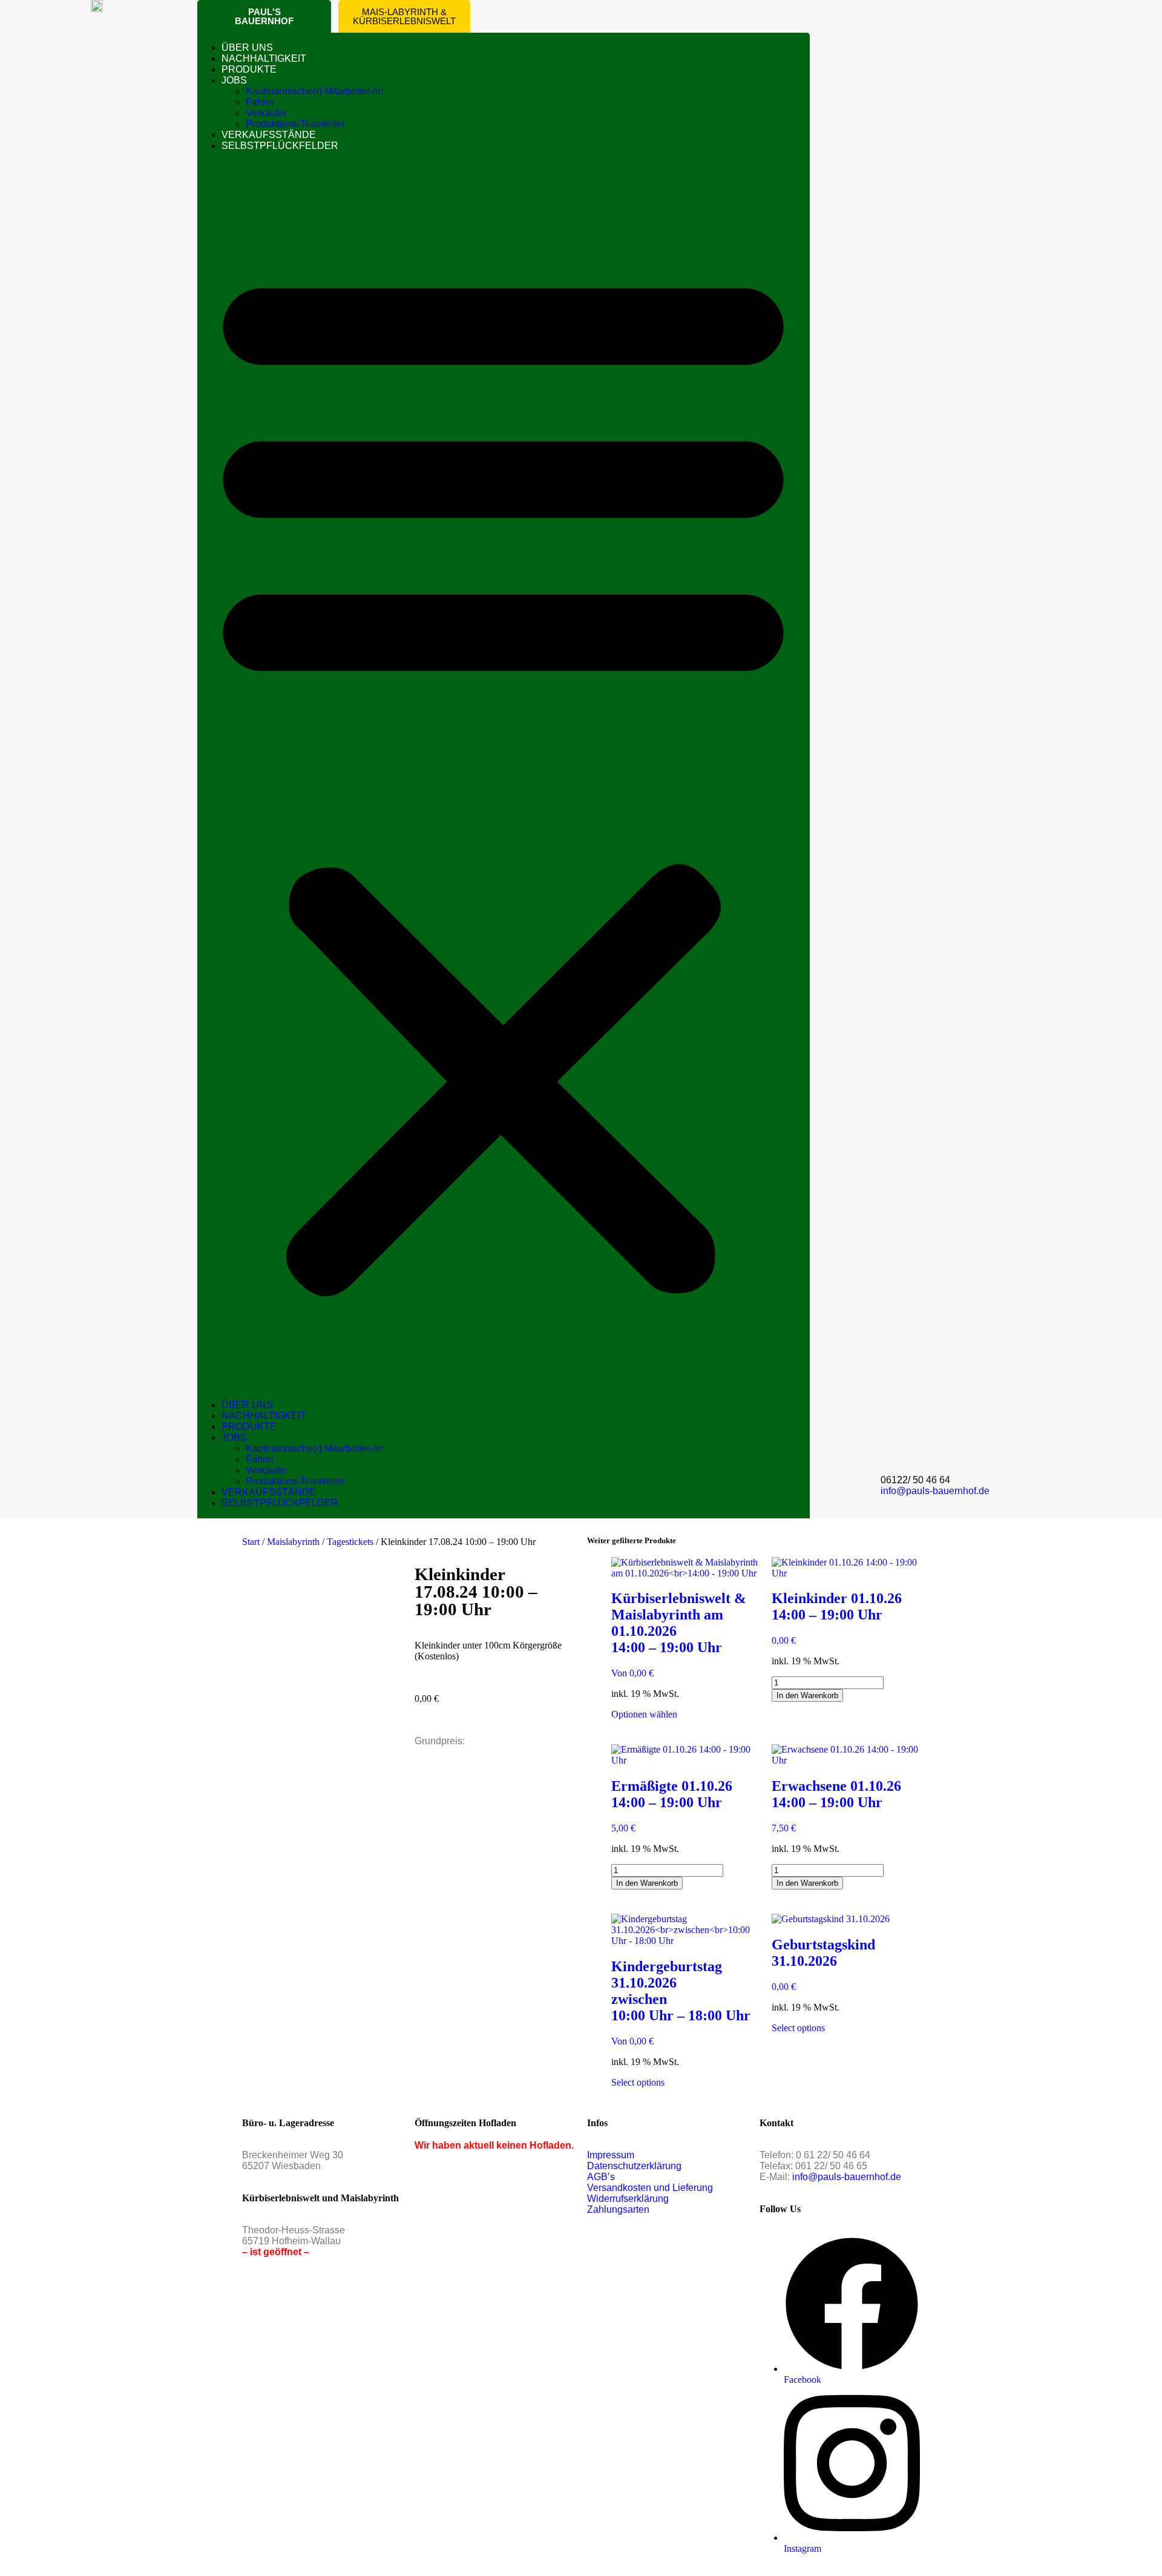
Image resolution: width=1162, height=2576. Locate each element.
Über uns (247, 48)
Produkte (249, 69)
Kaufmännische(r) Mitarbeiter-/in (314, 91)
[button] (503, 776)
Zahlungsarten (618, 2209)
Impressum (611, 2155)
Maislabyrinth (293, 1542)
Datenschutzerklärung (634, 2166)
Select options (638, 2082)
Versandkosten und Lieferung (650, 2188)
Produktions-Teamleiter (295, 124)
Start (251, 1542)
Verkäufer (266, 113)
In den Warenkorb (807, 1695)
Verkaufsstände (269, 135)
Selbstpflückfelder (280, 146)
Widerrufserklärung (628, 2199)
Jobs (234, 80)
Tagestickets (350, 1542)
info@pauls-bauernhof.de (935, 1491)
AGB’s (601, 2177)
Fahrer (260, 102)
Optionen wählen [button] (644, 1714)
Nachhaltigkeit (264, 58)
